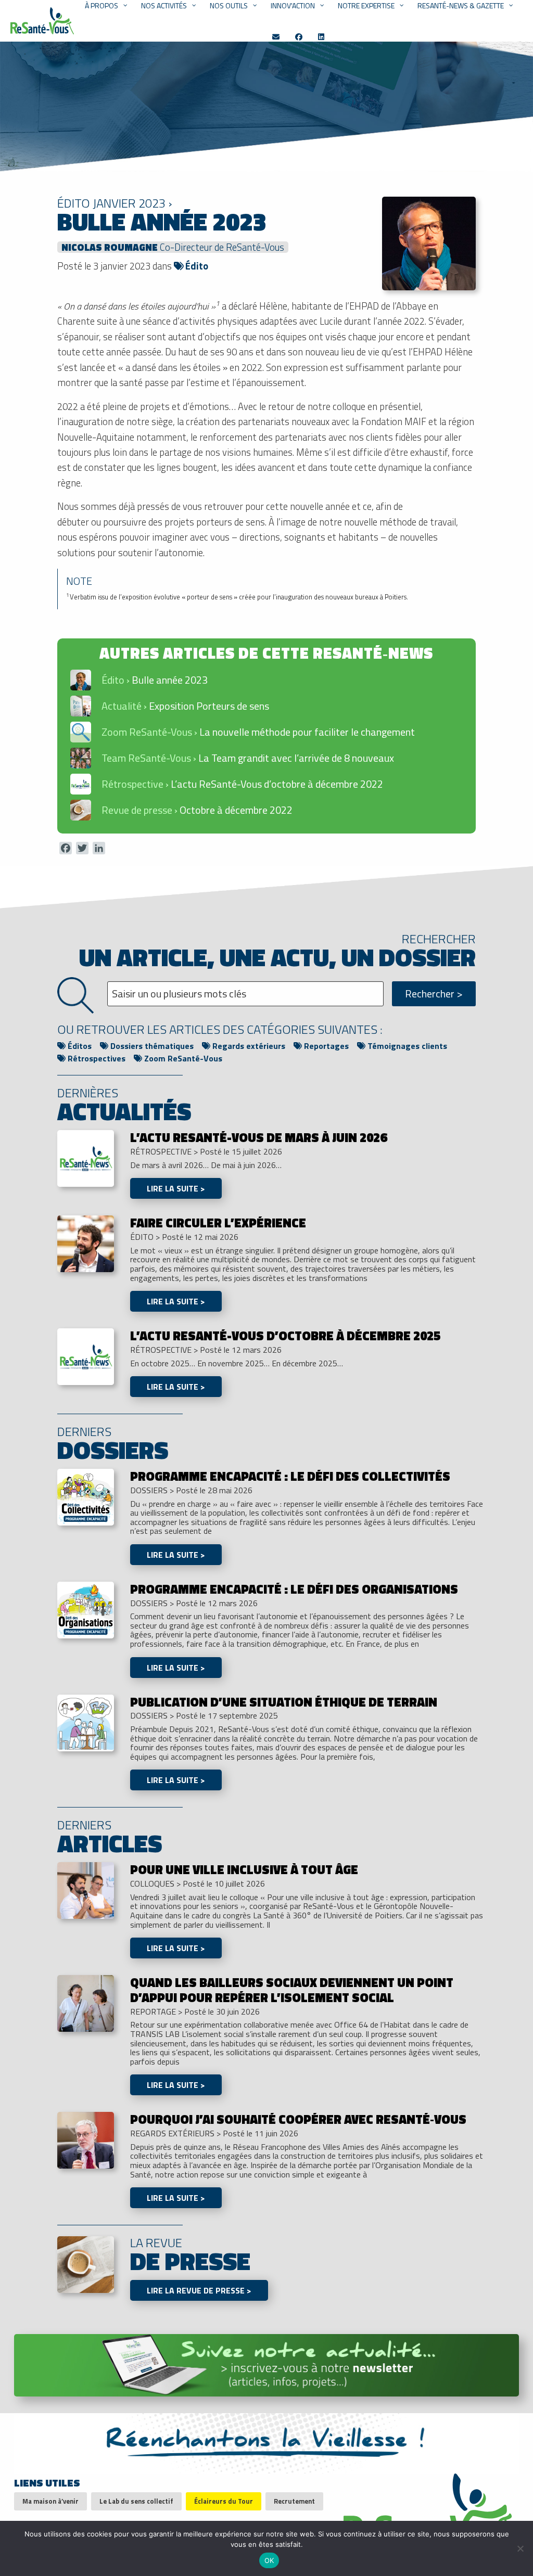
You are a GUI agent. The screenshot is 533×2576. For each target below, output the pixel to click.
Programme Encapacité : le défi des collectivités (290, 1476)
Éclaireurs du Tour (224, 2501)
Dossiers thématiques (151, 1046)
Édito (196, 266)
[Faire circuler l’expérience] (86, 1243)
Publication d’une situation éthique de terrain (284, 1702)
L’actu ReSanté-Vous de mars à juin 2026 (258, 1137)
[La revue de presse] (86, 2264)
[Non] (520, 2548)
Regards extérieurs (248, 1046)
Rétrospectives (96, 1058)
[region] (266, 736)
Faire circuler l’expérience (218, 1223)
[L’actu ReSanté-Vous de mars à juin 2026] (86, 1158)
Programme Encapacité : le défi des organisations (294, 1589)
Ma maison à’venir (50, 2501)
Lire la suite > (176, 1188)
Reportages (325, 1046)
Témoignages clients (406, 1046)
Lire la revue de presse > (199, 2290)
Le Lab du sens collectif (136, 2501)
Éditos (79, 1046)
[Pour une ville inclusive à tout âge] (86, 1890)
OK (269, 2560)
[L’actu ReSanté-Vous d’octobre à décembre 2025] (86, 1356)
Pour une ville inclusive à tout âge (244, 1869)
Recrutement (294, 2501)
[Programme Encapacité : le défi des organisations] (86, 1609)
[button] (266, 680)
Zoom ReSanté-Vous (182, 1058)
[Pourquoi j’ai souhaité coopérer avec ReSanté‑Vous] (86, 2139)
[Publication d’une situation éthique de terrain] (86, 1722)
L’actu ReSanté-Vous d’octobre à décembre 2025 (285, 1336)
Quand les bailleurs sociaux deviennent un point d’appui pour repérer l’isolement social (292, 1990)
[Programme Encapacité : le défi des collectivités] (86, 1496)
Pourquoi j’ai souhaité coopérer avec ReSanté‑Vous (298, 2119)
